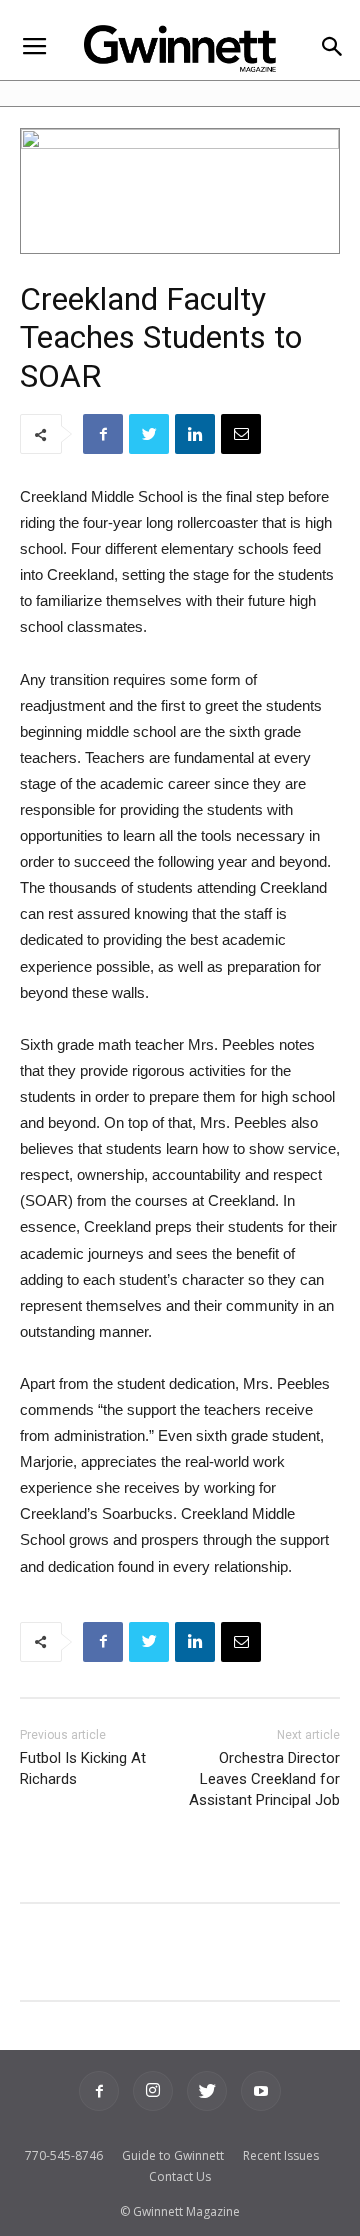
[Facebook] (99, 2091)
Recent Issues (281, 2155)
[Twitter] (207, 2091)
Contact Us (180, 2176)
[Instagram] (153, 2091)
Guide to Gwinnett (173, 2155)
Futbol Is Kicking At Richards (83, 1768)
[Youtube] (261, 2091)
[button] (331, 48)
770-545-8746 (64, 2155)
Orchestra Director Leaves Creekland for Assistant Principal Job (264, 1779)
